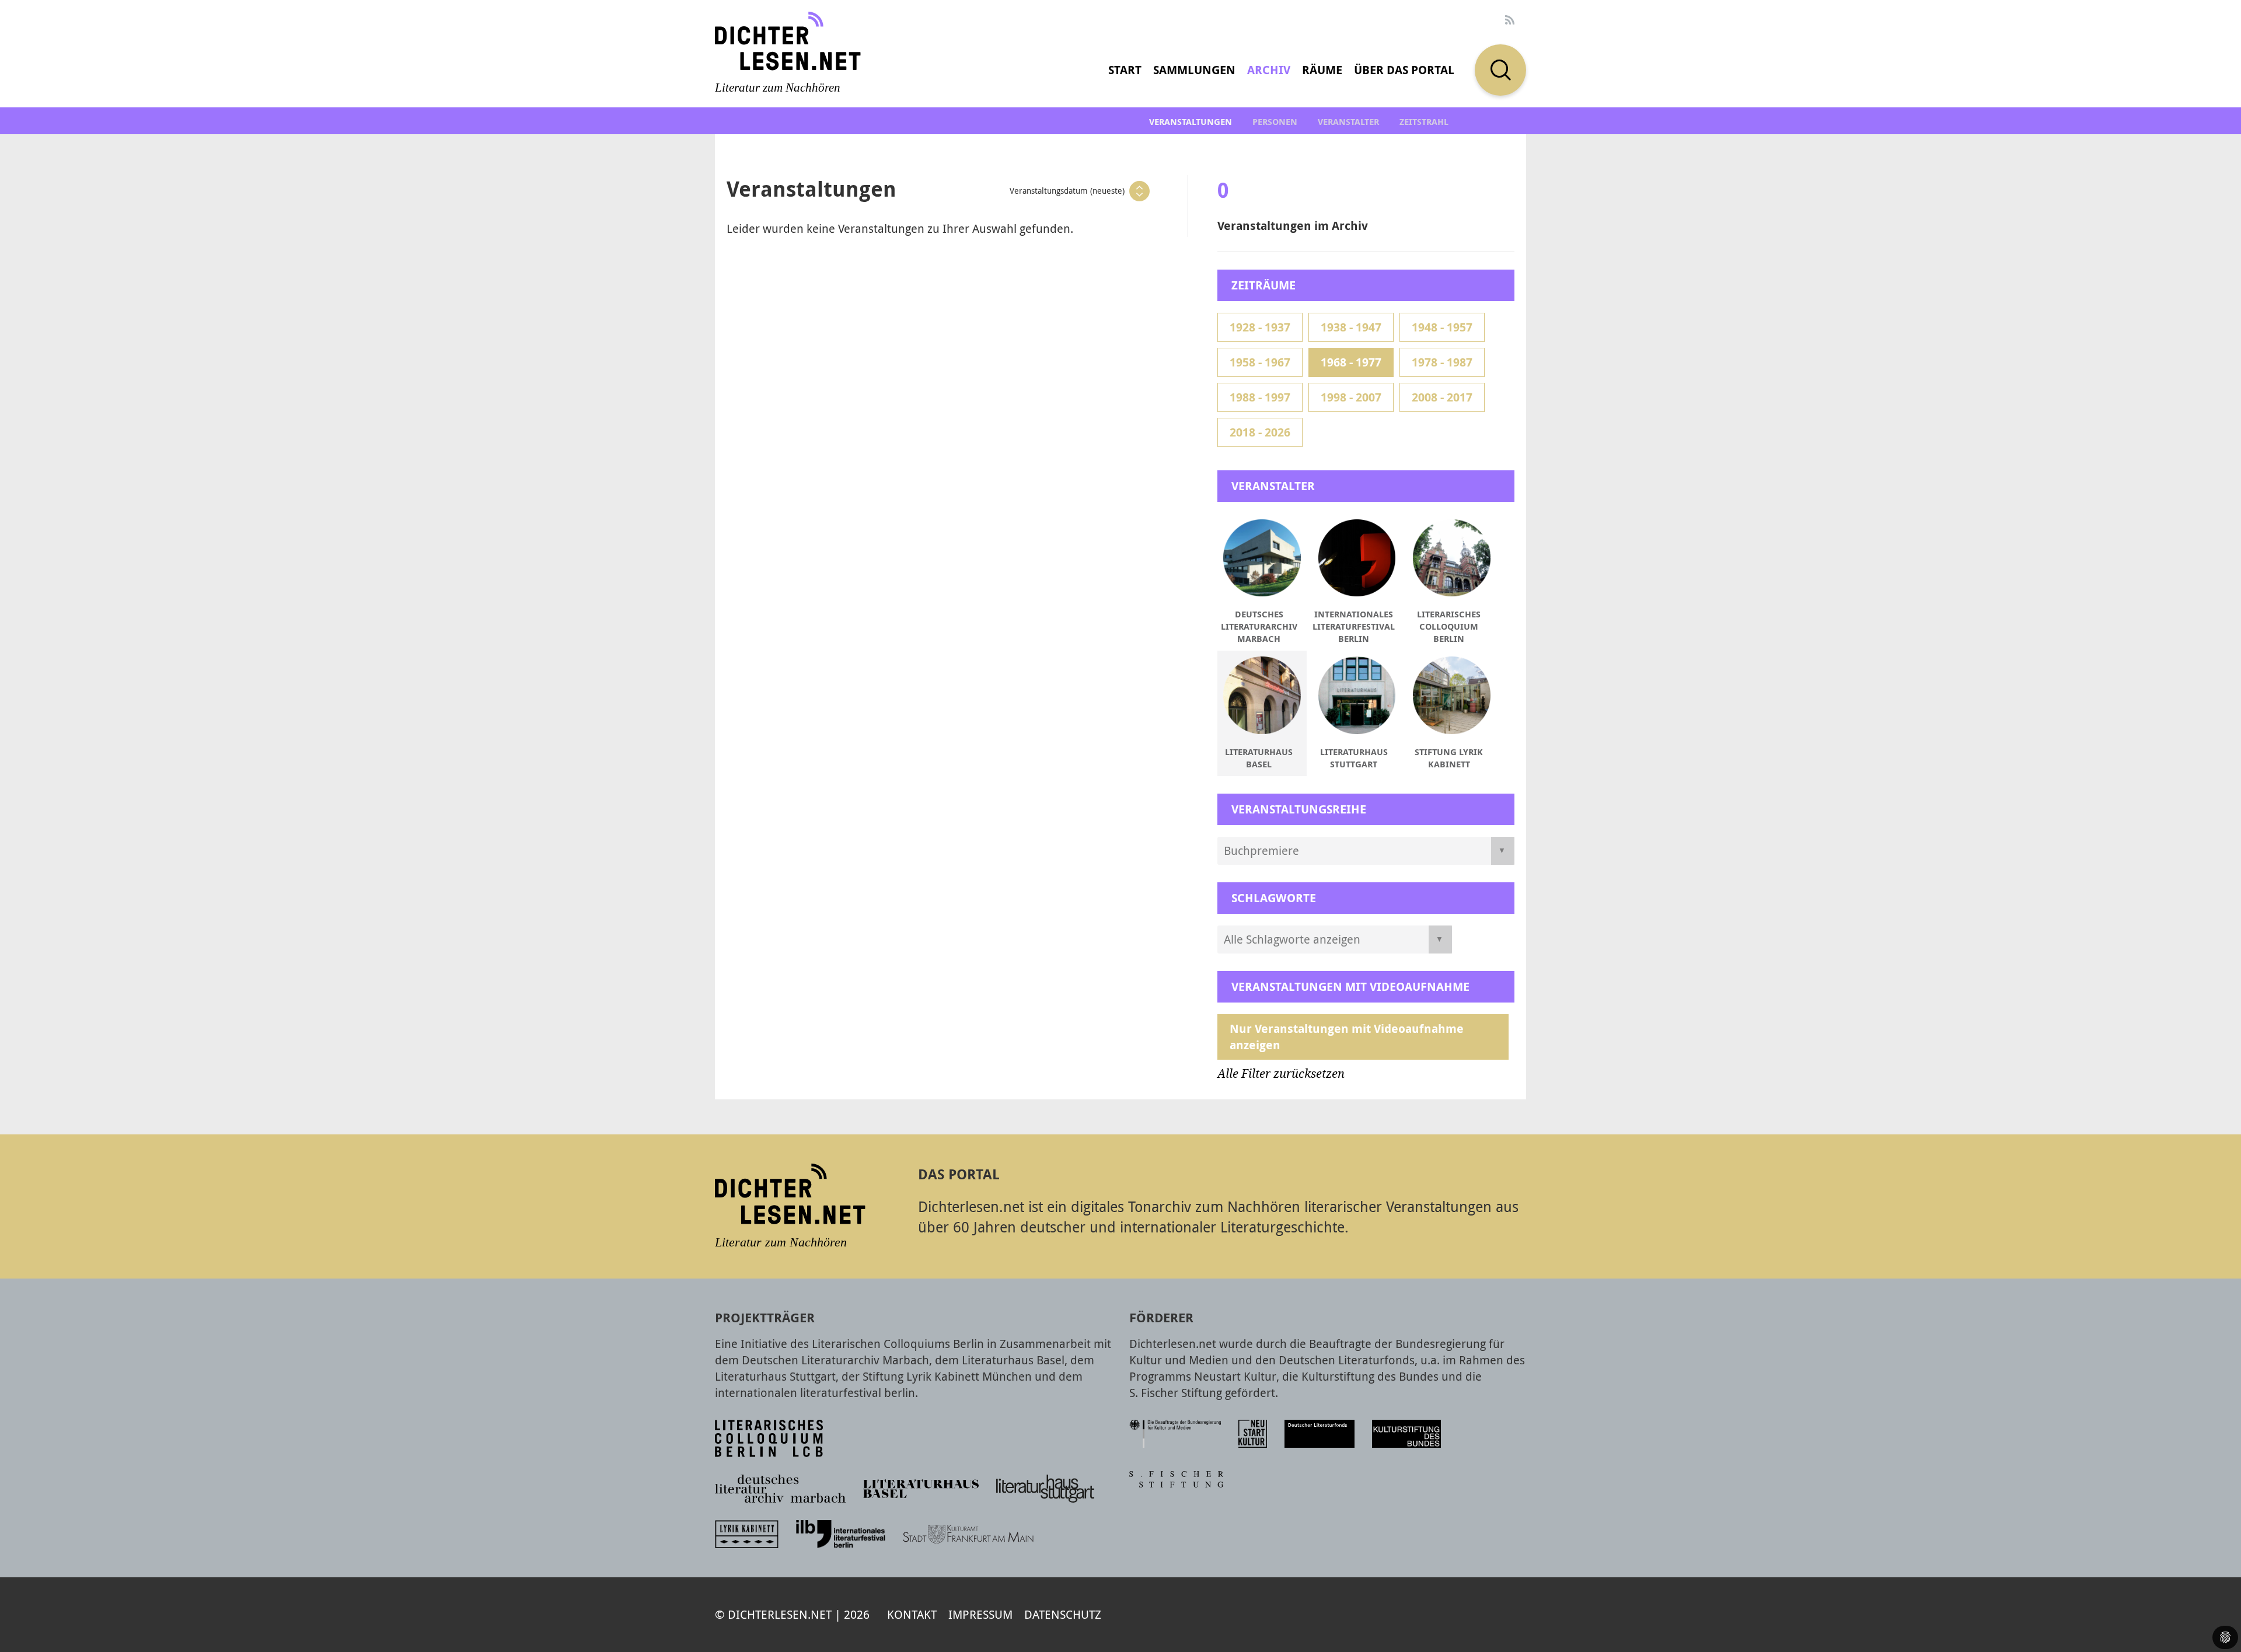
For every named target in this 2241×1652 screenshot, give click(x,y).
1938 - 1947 (1351, 327)
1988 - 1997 (1260, 397)
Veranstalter (1348, 122)
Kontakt (912, 1614)
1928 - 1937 (1260, 327)
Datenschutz (1063, 1614)
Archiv (1269, 70)
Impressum (980, 1614)
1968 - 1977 (1351, 362)
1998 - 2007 (1351, 397)
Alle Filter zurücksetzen (1281, 1074)
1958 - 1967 (1260, 362)
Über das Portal (1404, 70)
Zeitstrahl (1424, 122)
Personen (1275, 122)
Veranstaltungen (1191, 122)
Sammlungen (1194, 70)
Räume (1322, 70)
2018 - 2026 (1260, 432)
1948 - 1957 (1442, 327)
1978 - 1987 (1442, 362)
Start (1125, 70)
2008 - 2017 (1442, 397)
